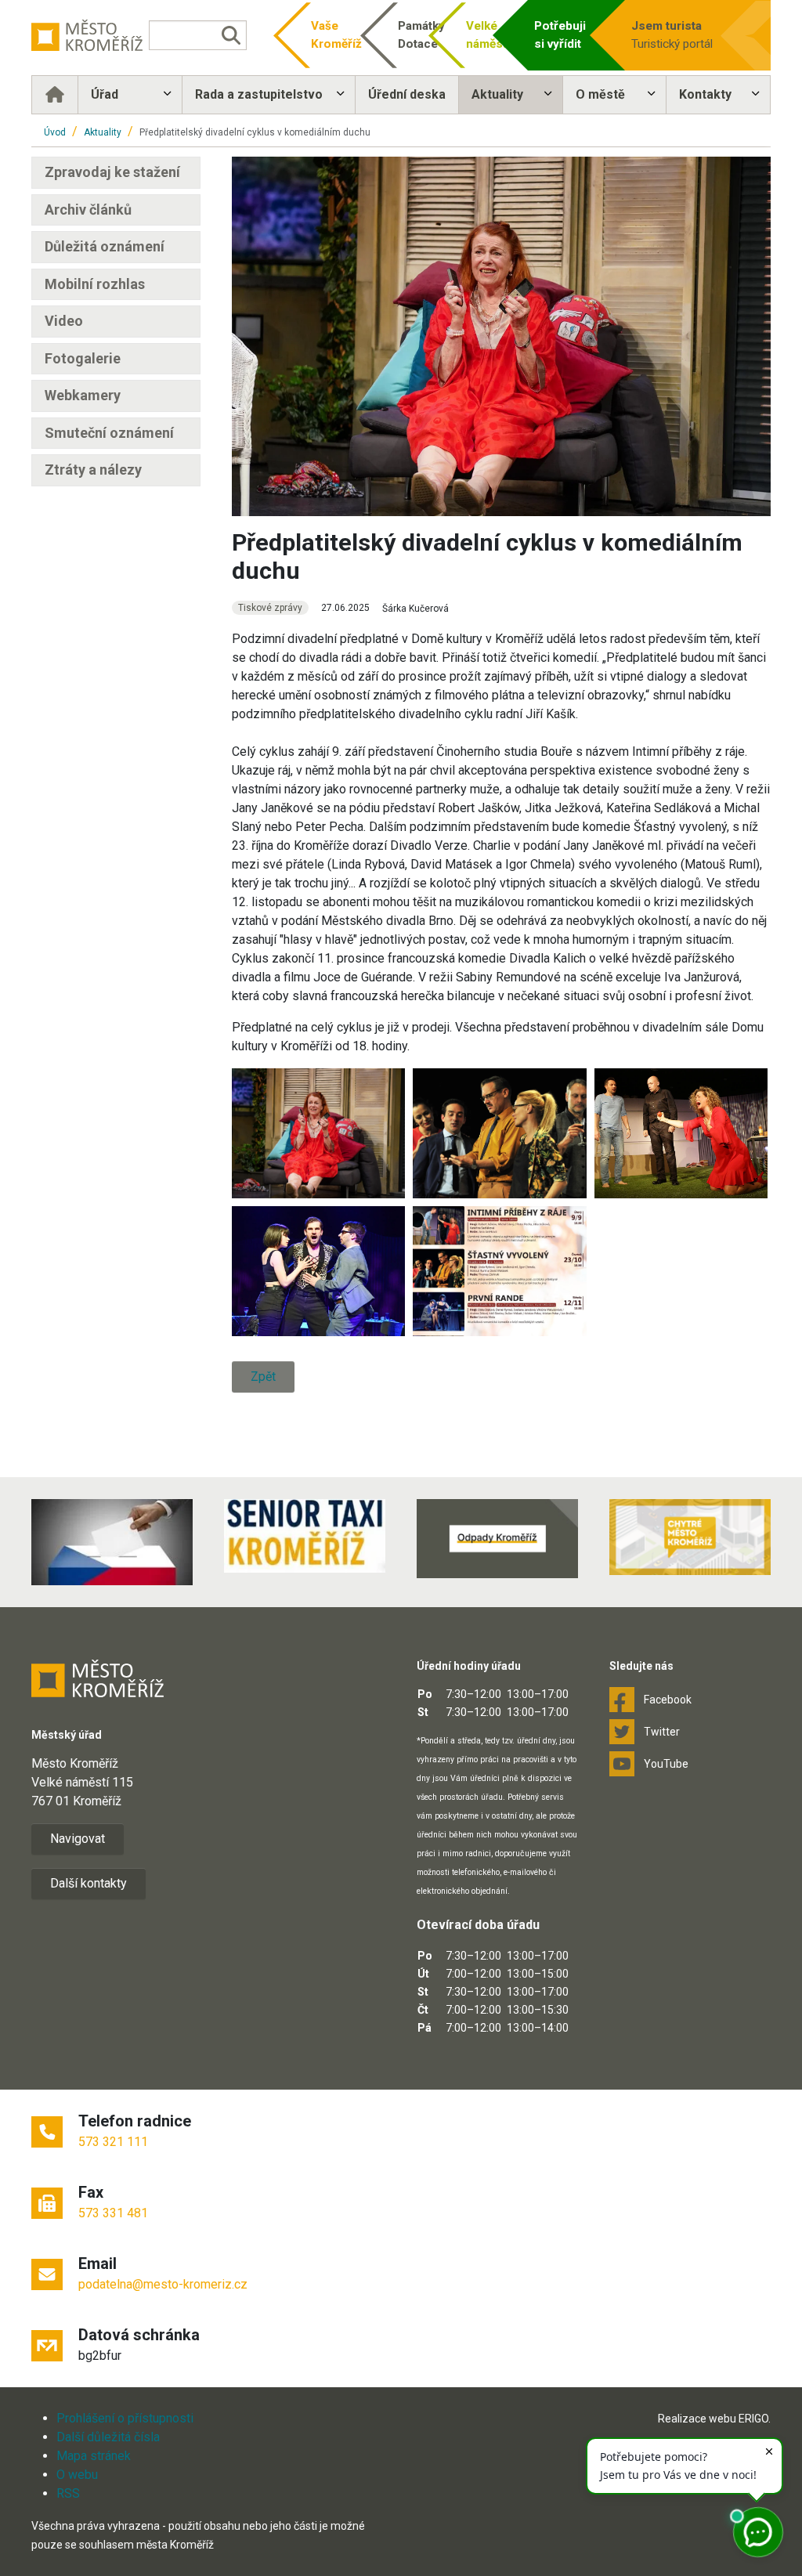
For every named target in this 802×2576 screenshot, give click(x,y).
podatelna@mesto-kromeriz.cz (163, 2284)
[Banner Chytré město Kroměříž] (690, 1537)
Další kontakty (89, 1883)
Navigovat (78, 1839)
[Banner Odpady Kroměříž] (497, 1539)
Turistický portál (672, 35)
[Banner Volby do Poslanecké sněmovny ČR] (112, 1542)
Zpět (263, 1377)
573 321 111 (113, 2142)
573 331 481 (113, 2213)
